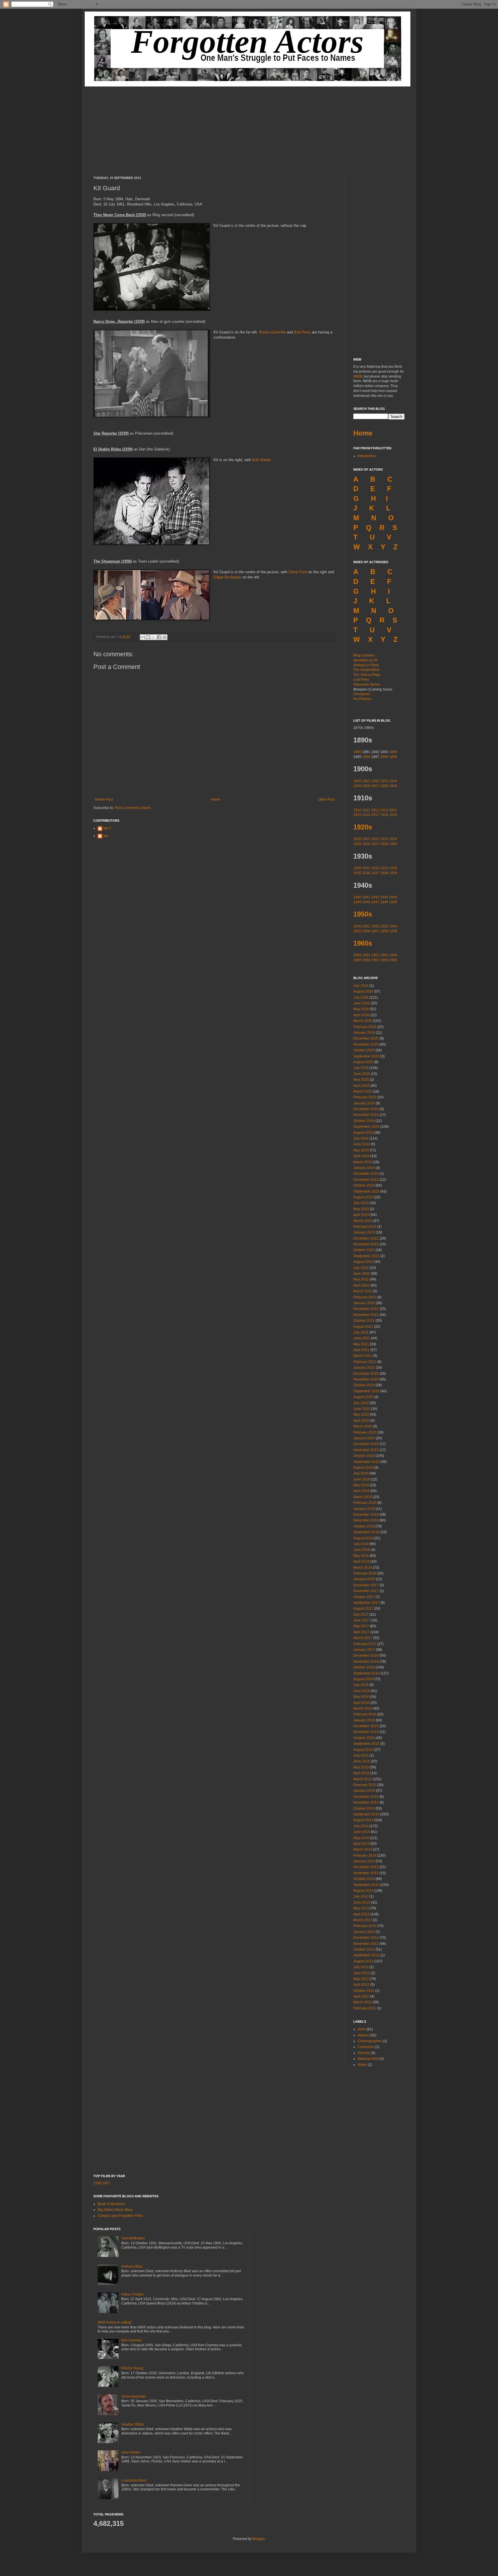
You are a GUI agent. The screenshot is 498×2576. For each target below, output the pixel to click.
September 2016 (366, 1673)
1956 (366, 931)
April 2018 (361, 1562)
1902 (375, 781)
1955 (357, 931)
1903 (384, 781)
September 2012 (366, 1955)
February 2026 (365, 1027)
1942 (375, 897)
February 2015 (365, 1785)
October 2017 (364, 1597)
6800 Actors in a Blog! (115, 2322)
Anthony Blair (132, 2266)
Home (216, 799)
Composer (366, 2047)
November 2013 (366, 1873)
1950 (357, 926)
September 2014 (366, 1814)
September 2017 (366, 1603)
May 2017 (361, 1626)
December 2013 (366, 1867)
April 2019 (361, 1491)
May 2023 (361, 1209)
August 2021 (363, 1327)
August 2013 (363, 1891)
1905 (357, 786)
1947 (375, 902)
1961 (366, 955)
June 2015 (362, 1761)
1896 (366, 757)
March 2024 (363, 1162)
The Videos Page (367, 675)
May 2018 (361, 1556)
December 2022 (366, 1238)
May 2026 (361, 1009)
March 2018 (363, 1568)
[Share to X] (154, 637)
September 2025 (366, 1056)
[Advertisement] (249, 127)
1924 (393, 839)
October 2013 (364, 1879)
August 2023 (363, 1197)
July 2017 (361, 1615)
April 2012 (361, 1985)
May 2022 (361, 1279)
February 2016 (365, 1714)
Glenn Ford (298, 572)
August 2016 (363, 1679)
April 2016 (361, 1703)
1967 (375, 960)
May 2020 (361, 1415)
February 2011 (365, 2008)
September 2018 (366, 1532)
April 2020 (361, 1421)
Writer (362, 2065)
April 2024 (361, 1156)
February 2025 (365, 1097)
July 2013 (361, 1896)
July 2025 (361, 1068)
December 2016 (366, 1655)
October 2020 (364, 1385)
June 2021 (362, 1338)
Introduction (367, 456)
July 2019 (361, 1473)
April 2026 (361, 1015)
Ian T (107, 828)
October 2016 (364, 1667)
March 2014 (363, 1849)
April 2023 (361, 1215)
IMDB (358, 376)
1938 (384, 873)
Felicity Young (132, 2368)
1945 (357, 902)
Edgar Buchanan (227, 577)
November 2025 (366, 1044)
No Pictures (362, 699)
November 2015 (366, 1732)
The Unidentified (366, 670)
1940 (357, 897)
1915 (357, 815)
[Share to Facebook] (159, 637)
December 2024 (366, 1109)
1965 (357, 960)
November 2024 (366, 1115)
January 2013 (364, 1932)
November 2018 (366, 1520)
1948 (384, 902)
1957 (375, 931)
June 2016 (362, 1691)
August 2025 (363, 1062)
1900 (357, 781)
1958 (384, 931)
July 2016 (361, 1685)
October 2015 (364, 1738)
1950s (363, 914)
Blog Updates (364, 655)
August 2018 (363, 1538)
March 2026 (363, 1021)
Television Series (367, 684)
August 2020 (363, 1397)
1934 (393, 868)
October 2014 (364, 1809)
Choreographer (370, 2041)
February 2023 (365, 1227)
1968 (384, 960)
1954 (393, 926)
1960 (357, 955)
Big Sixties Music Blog (115, 2210)
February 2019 (365, 1503)
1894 (393, 752)
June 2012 (362, 1973)
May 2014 (361, 1838)
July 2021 (361, 1332)
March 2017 (363, 1638)
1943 (384, 897)
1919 (393, 815)
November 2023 (366, 1180)
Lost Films (361, 680)
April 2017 (361, 1632)
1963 (384, 955)
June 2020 (362, 1409)
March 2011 (363, 2002)
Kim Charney (132, 2340)
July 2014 (361, 1826)
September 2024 (366, 1127)
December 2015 (366, 1726)
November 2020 (366, 1379)
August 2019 (363, 1468)
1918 (384, 815)
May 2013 (361, 1908)
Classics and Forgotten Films (120, 2216)
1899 (393, 757)
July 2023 (361, 1203)
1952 (375, 926)
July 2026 (361, 997)
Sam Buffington (133, 2238)
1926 (366, 844)
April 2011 (361, 1996)
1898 (384, 757)
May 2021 (361, 1344)
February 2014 (365, 1855)
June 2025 (362, 1074)
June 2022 (362, 1274)
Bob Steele (261, 460)
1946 (366, 902)
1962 (375, 955)
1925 (357, 844)
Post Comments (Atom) (133, 808)
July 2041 (361, 986)
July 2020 (361, 1403)
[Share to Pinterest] (165, 637)
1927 (375, 844)
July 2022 (361, 1268)
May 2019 (361, 1485)
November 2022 (366, 1244)
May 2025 (361, 1080)
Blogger (259, 2539)
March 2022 (363, 1291)
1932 (375, 868)
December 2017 (366, 1585)
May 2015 (361, 1767)
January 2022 (364, 1303)
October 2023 (364, 1185)
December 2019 (366, 1444)
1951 (366, 926)
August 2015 (363, 1750)
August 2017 (363, 1608)
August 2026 (363, 991)
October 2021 (364, 1321)
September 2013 (366, 1885)
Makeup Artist (368, 2059)
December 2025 (366, 1038)
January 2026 (364, 1033)
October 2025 (364, 1050)
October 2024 (364, 1121)
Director (364, 2053)
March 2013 (363, 1920)
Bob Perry (302, 332)
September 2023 (366, 1191)
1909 (393, 786)
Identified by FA (365, 660)
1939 (393, 873)
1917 (375, 815)
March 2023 (363, 1221)
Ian (106, 836)
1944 (393, 897)
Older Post (326, 799)
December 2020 (366, 1374)
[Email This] (143, 637)
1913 (384, 810)
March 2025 (363, 1091)
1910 (357, 810)
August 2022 (363, 1262)
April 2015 (361, 1773)
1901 (366, 781)
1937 (375, 873)
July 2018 (361, 1544)
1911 (366, 810)
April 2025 (361, 1086)
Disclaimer (362, 694)
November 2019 (366, 1450)
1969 (393, 960)
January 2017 (364, 1650)
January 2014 (364, 1861)
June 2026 (362, 1003)
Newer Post (104, 799)
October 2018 (364, 1526)
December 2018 (366, 1515)
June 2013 (362, 1902)
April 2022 (361, 1285)
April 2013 (361, 1914)
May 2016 (361, 1697)
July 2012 (361, 1967)
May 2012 (361, 1979)
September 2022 (366, 1256)
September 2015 (366, 1744)
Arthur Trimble (132, 2294)
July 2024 (361, 1138)
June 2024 (362, 1144)
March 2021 (363, 1356)
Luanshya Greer (134, 2480)
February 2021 (365, 1362)
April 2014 (361, 1844)
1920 (357, 839)
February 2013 (365, 1926)
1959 (393, 931)
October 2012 (364, 1949)
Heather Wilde (133, 2424)
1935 (357, 873)
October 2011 (364, 1991)
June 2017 (362, 1620)
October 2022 (364, 1250)
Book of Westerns (111, 2204)
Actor (362, 2029)
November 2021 (366, 1315)
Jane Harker (131, 2452)
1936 (366, 873)
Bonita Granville (272, 332)
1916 (367, 815)
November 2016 (366, 1662)
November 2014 (366, 1802)
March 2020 (363, 1426)
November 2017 (366, 1591)
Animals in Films (366, 665)
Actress (363, 2035)
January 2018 (364, 1579)
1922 (375, 839)
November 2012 (366, 1944)
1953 (384, 926)
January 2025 (364, 1103)
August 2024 (363, 1133)
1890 (357, 752)
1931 (366, 868)
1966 (366, 960)
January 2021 (364, 1368)
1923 (384, 839)
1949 (393, 902)
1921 (366, 839)
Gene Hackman (134, 2396)
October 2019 (364, 1456)
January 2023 (364, 1232)
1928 (384, 844)
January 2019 (364, 1509)
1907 (375, 786)
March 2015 (363, 1779)
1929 (393, 844)
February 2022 (365, 1297)
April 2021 (361, 1350)
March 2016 (363, 1708)
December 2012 (366, 1938)
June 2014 (362, 1832)
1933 (384, 868)
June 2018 (362, 1550)
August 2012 (363, 1961)
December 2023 (366, 1174)
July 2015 (361, 1755)
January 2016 (364, 1720)
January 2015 (364, 1791)
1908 (384, 786)
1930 (357, 868)
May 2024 (361, 1150)
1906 (366, 786)
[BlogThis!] (148, 637)
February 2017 (365, 1644)
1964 (393, 955)
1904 (393, 781)
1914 (393, 810)
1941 (366, 897)
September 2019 (366, 1462)
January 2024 (364, 1168)
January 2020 (364, 1438)
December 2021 (366, 1309)
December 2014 (366, 1797)
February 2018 (365, 1573)
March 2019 (363, 1497)
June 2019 (362, 1479)
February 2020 (365, 1432)
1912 (375, 810)
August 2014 (363, 1820)
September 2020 (366, 1391)
